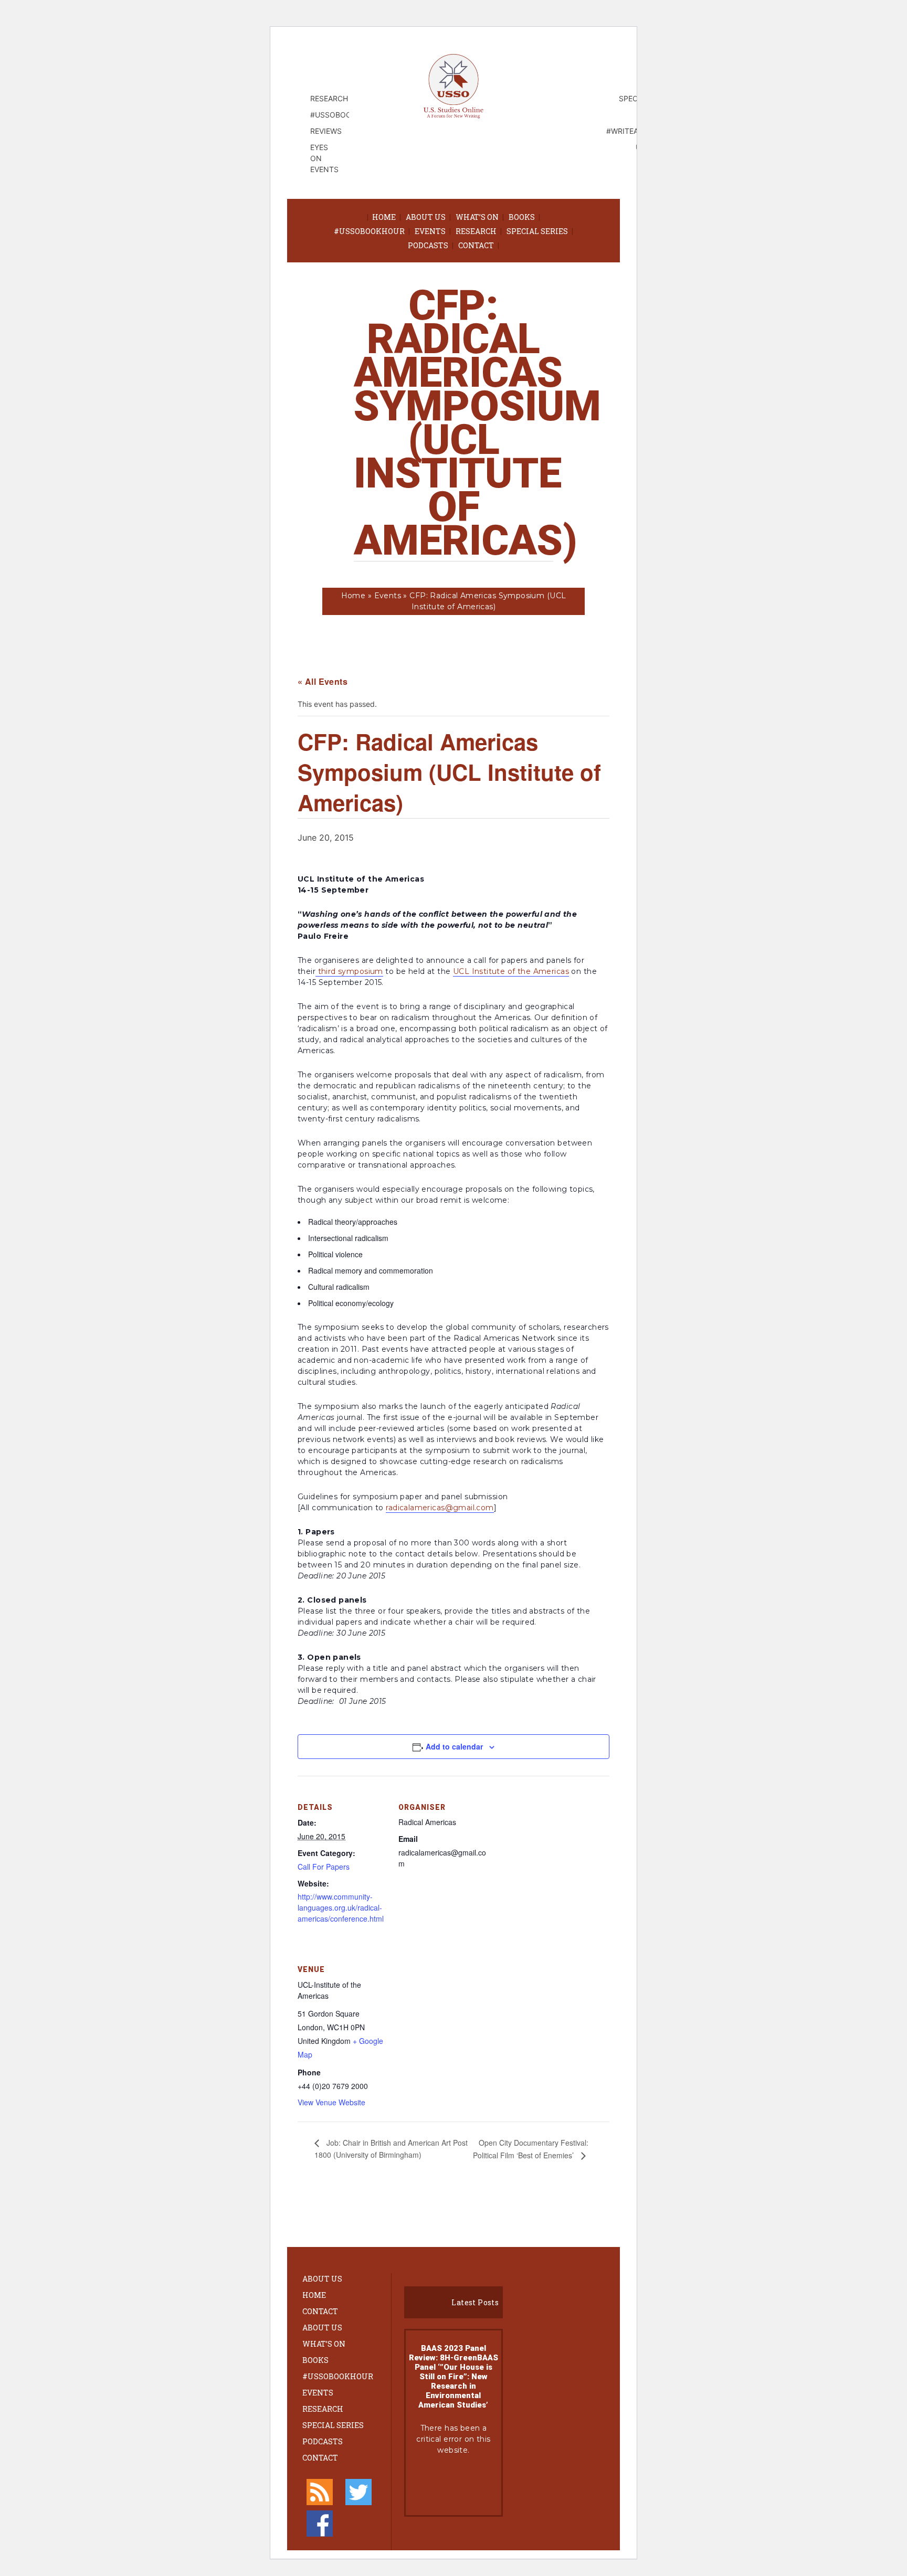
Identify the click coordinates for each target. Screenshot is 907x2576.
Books (522, 217)
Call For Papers (324, 1867)
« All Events (323, 681)
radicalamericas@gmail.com (440, 1508)
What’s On (477, 217)
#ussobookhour (369, 231)
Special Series (537, 231)
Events (430, 231)
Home (384, 217)
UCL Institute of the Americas (511, 971)
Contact (476, 245)
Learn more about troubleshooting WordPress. (454, 2485)
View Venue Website (331, 2102)
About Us (426, 217)
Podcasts (428, 245)
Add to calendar (454, 1746)
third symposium (351, 971)
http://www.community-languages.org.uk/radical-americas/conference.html (341, 1907)
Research (476, 231)
